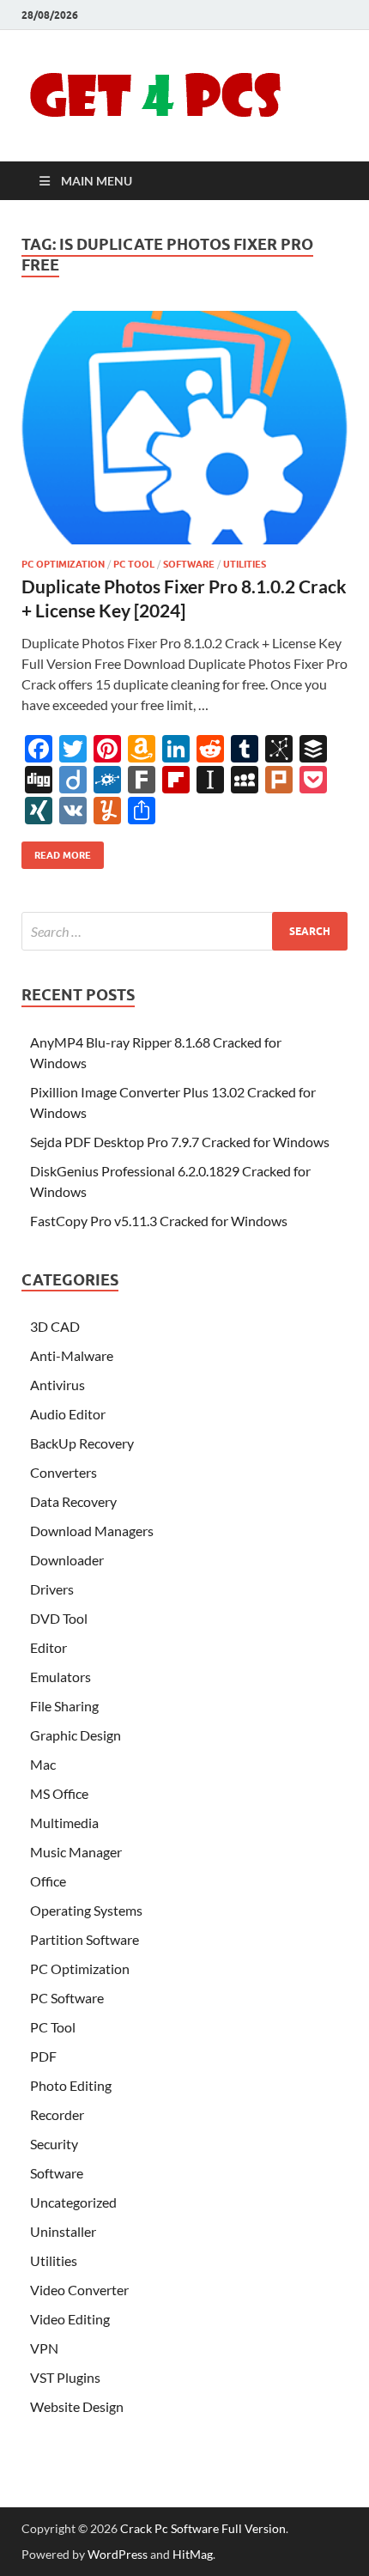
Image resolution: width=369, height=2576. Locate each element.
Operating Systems (86, 1910)
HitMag (193, 2554)
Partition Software (85, 1939)
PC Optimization (63, 564)
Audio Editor (68, 1414)
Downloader (67, 1560)
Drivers (52, 1589)
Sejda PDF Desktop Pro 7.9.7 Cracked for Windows (180, 1142)
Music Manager (76, 1852)
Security (54, 2144)
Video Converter (79, 2290)
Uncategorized (73, 2202)
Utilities (245, 564)
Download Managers (92, 1531)
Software (189, 564)
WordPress (118, 2554)
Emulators (60, 1677)
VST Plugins (65, 2377)
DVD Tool (59, 1618)
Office (48, 1881)
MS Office (59, 1793)
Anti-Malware (72, 1355)
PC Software (67, 1998)
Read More (56, 851)
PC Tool (134, 564)
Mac (43, 1764)
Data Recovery (73, 1501)
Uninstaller (63, 2231)
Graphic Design (76, 1735)
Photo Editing (71, 2085)
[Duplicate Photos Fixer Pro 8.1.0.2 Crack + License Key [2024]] (184, 428)
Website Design (77, 2406)
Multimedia (64, 1823)
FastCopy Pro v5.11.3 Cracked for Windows (159, 1221)
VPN (44, 2348)
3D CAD (55, 1326)
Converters (64, 1472)
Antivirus (57, 1385)
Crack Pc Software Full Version (203, 2528)
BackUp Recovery (82, 1443)
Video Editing (70, 2319)
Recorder (57, 2114)
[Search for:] (184, 931)
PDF (43, 2056)
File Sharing (64, 1706)
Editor (48, 1647)
